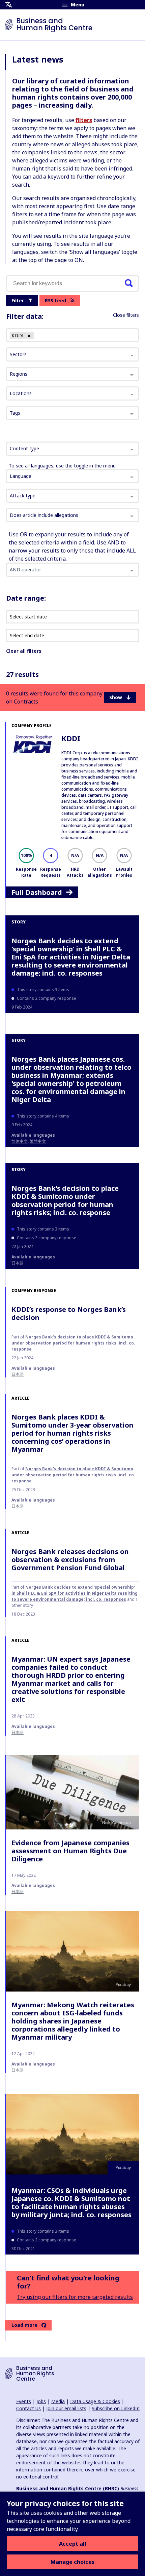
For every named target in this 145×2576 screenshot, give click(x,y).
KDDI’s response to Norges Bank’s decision (69, 1313)
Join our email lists (66, 2408)
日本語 (18, 1263)
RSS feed (55, 300)
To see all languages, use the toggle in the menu (62, 466)
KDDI (71, 738)
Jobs (41, 2401)
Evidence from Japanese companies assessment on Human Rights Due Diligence (70, 1851)
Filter (18, 300)
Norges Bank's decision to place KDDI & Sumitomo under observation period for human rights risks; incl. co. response (65, 1200)
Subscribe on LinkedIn (116, 2408)
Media (58, 2401)
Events (24, 2401)
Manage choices (72, 2562)
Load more (24, 2325)
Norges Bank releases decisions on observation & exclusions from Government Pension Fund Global (70, 1560)
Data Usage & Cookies (95, 2401)
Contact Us (28, 2408)
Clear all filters (24, 651)
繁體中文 (38, 1141)
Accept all (73, 2544)
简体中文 (20, 1141)
